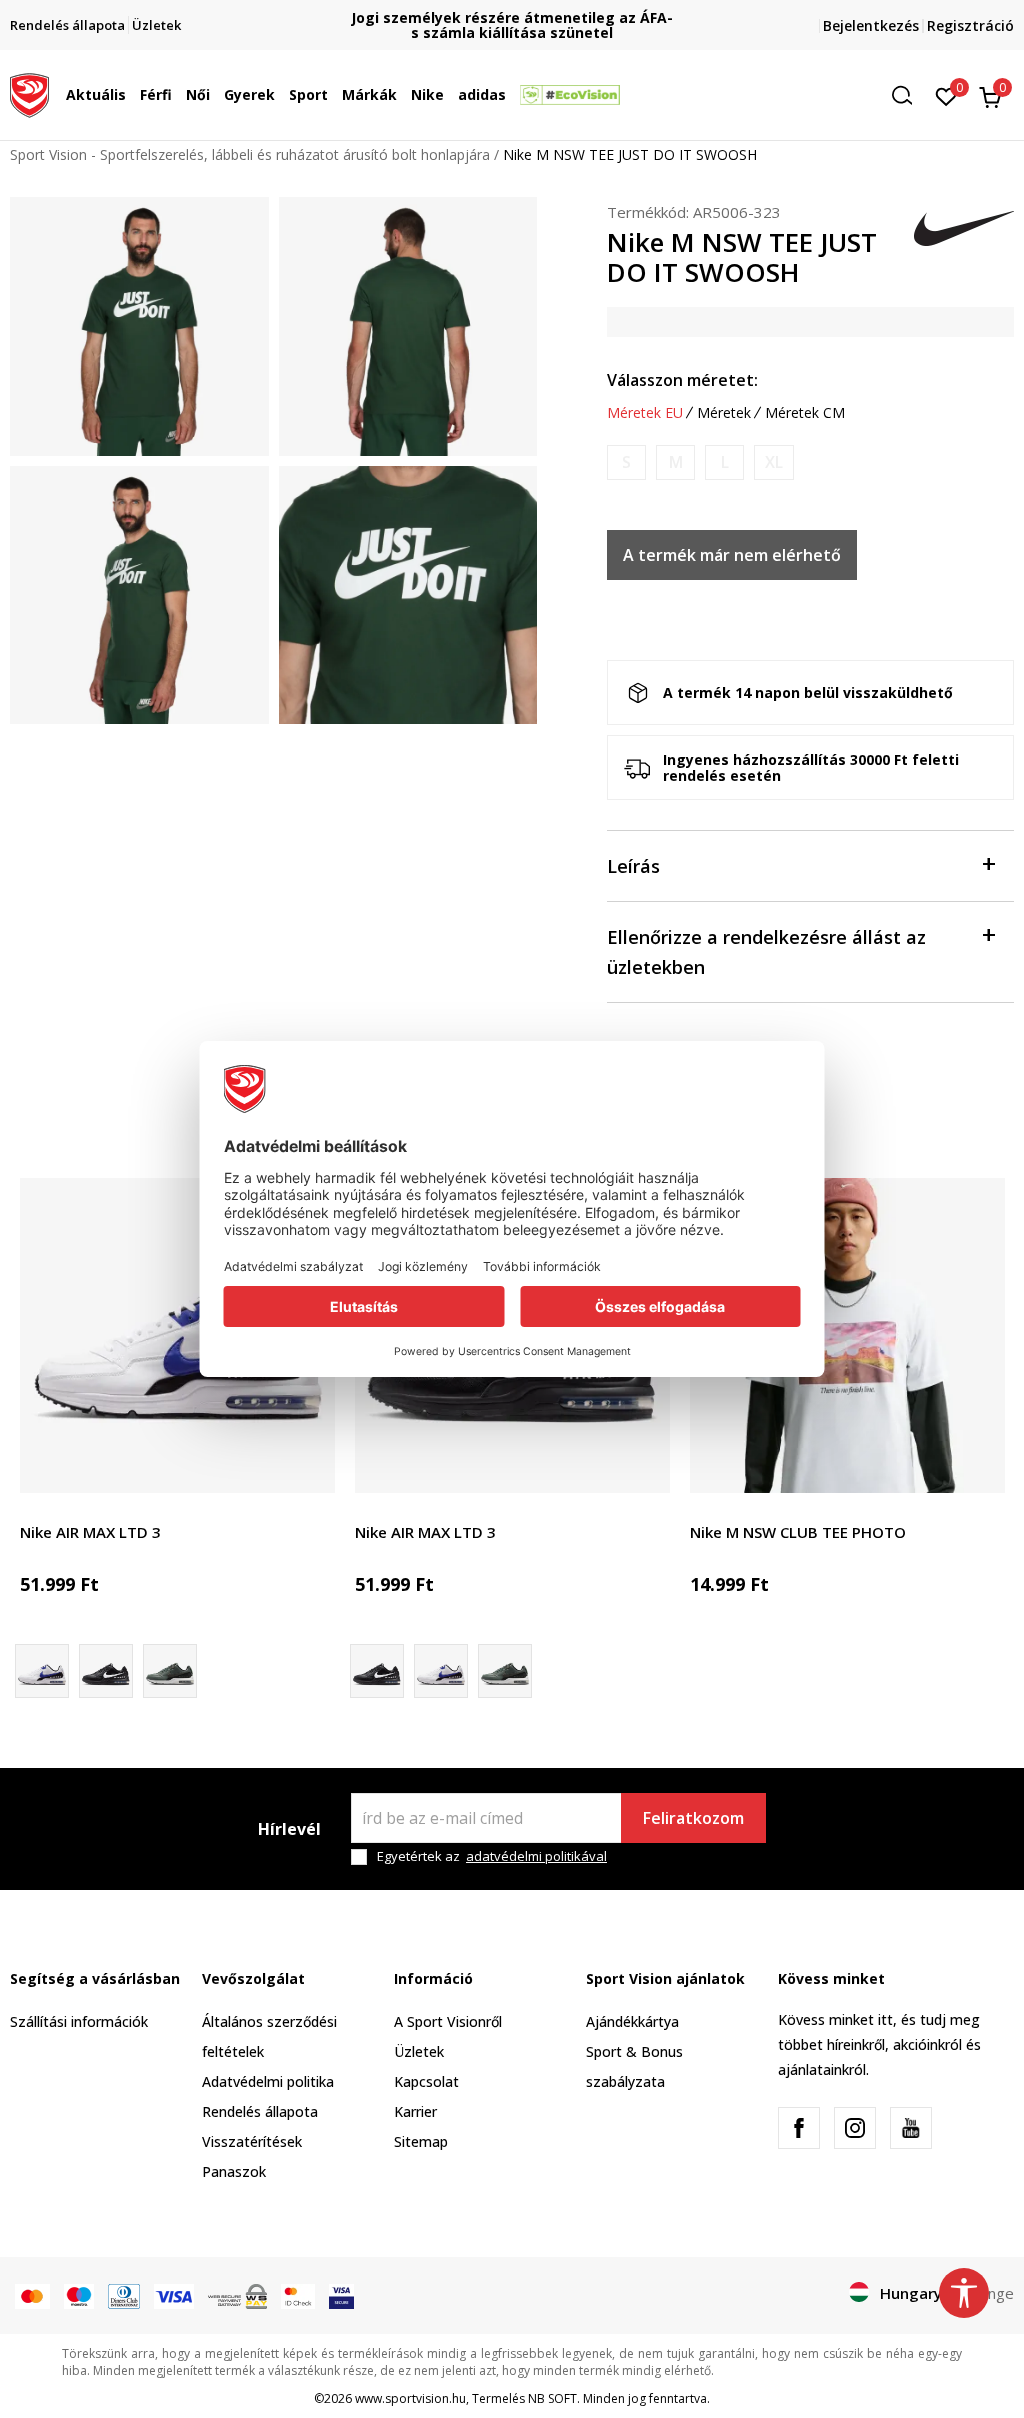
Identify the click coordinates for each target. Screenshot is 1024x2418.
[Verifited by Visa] (341, 2295)
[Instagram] (855, 2128)
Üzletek (419, 2051)
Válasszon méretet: (682, 380)
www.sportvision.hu (410, 2398)
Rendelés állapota (260, 2111)
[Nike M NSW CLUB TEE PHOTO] (847, 1335)
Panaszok (234, 2171)
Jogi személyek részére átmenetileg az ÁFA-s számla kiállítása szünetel (512, 25)
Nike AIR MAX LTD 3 (90, 1532)
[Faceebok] (799, 2128)
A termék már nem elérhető (732, 555)
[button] (131, 95)
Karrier (415, 2111)
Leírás (633, 866)
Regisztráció (970, 25)
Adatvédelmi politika (268, 2081)
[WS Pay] (237, 2295)
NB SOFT (552, 2398)
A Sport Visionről (448, 2021)
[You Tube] (911, 2128)
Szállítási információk (79, 2021)
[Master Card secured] (298, 2295)
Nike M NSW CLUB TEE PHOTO (798, 1532)
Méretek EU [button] (645, 413)
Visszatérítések (252, 2141)
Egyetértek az (492, 1856)
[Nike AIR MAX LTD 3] (177, 1335)
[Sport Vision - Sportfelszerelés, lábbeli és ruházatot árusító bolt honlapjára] (29, 93)
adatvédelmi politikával (536, 1856)
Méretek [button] (724, 413)
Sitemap (421, 2141)
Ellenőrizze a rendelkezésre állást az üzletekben (766, 952)
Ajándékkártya (632, 2021)
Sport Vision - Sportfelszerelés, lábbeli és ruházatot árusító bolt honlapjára (250, 154)
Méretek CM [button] (805, 413)
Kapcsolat (426, 2081)
